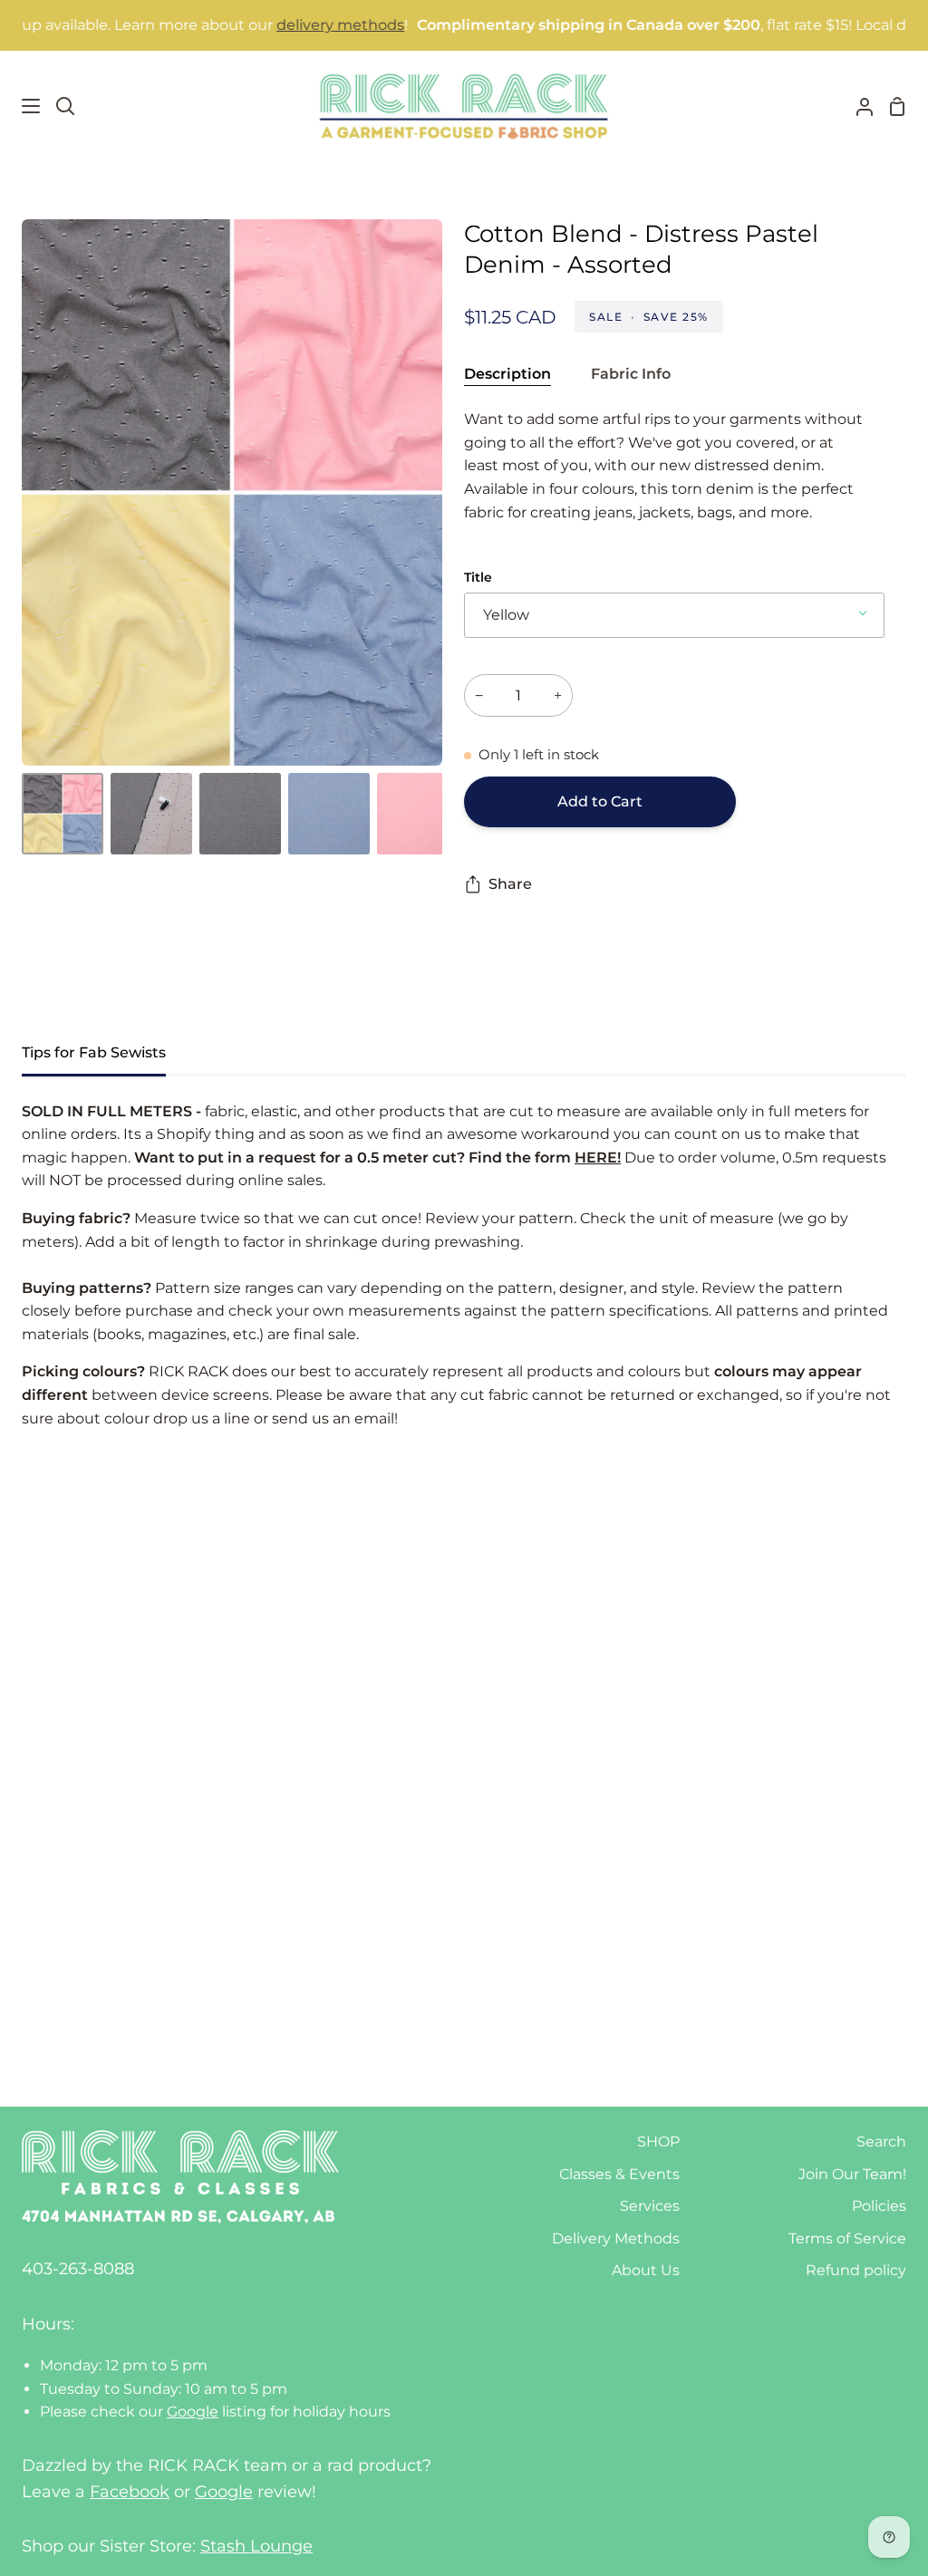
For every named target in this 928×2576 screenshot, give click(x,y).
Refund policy (856, 2270)
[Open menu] (21, 106)
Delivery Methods (616, 2238)
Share (510, 884)
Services (650, 2206)
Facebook (130, 2492)
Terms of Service (847, 2238)
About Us (646, 2270)
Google (193, 2412)
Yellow (506, 615)
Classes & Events (619, 2174)
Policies (879, 2206)
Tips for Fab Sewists (94, 1052)
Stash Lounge (256, 2546)
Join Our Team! (852, 2174)
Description (507, 374)
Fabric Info (631, 374)
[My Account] (857, 106)
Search (881, 2142)
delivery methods (288, 25)
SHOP (658, 2142)
